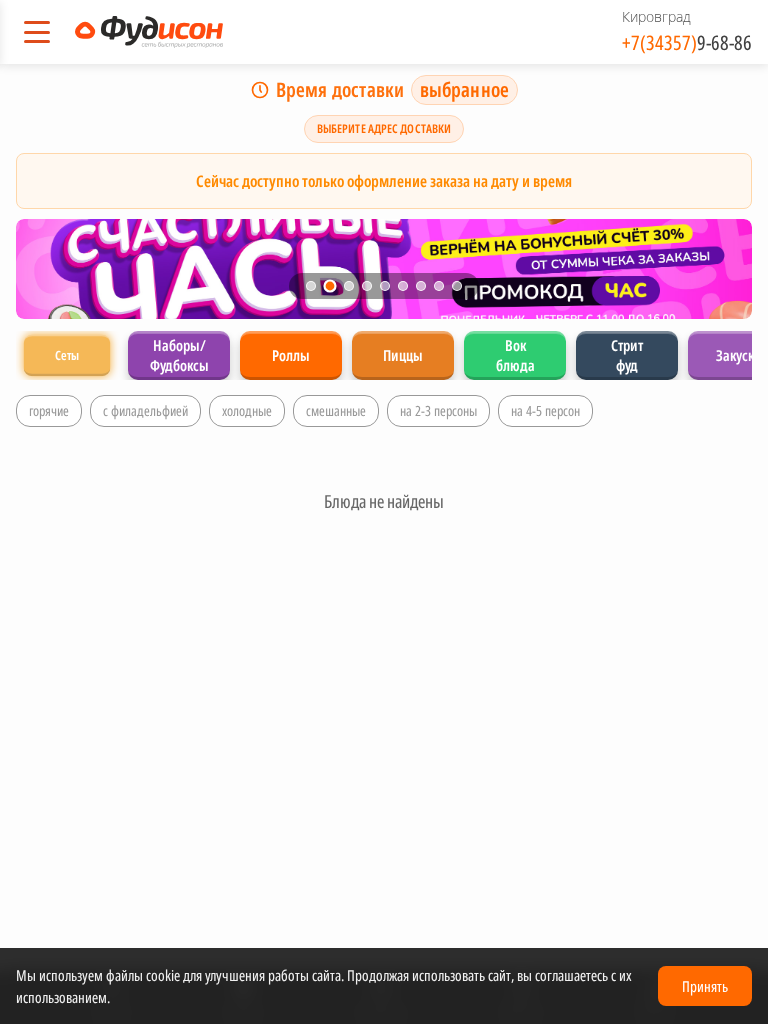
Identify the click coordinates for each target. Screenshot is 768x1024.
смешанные (336, 410)
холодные (247, 410)
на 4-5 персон (545, 410)
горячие (49, 410)
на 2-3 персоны (438, 410)
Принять (705, 986)
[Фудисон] (149, 32)
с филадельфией (145, 410)
